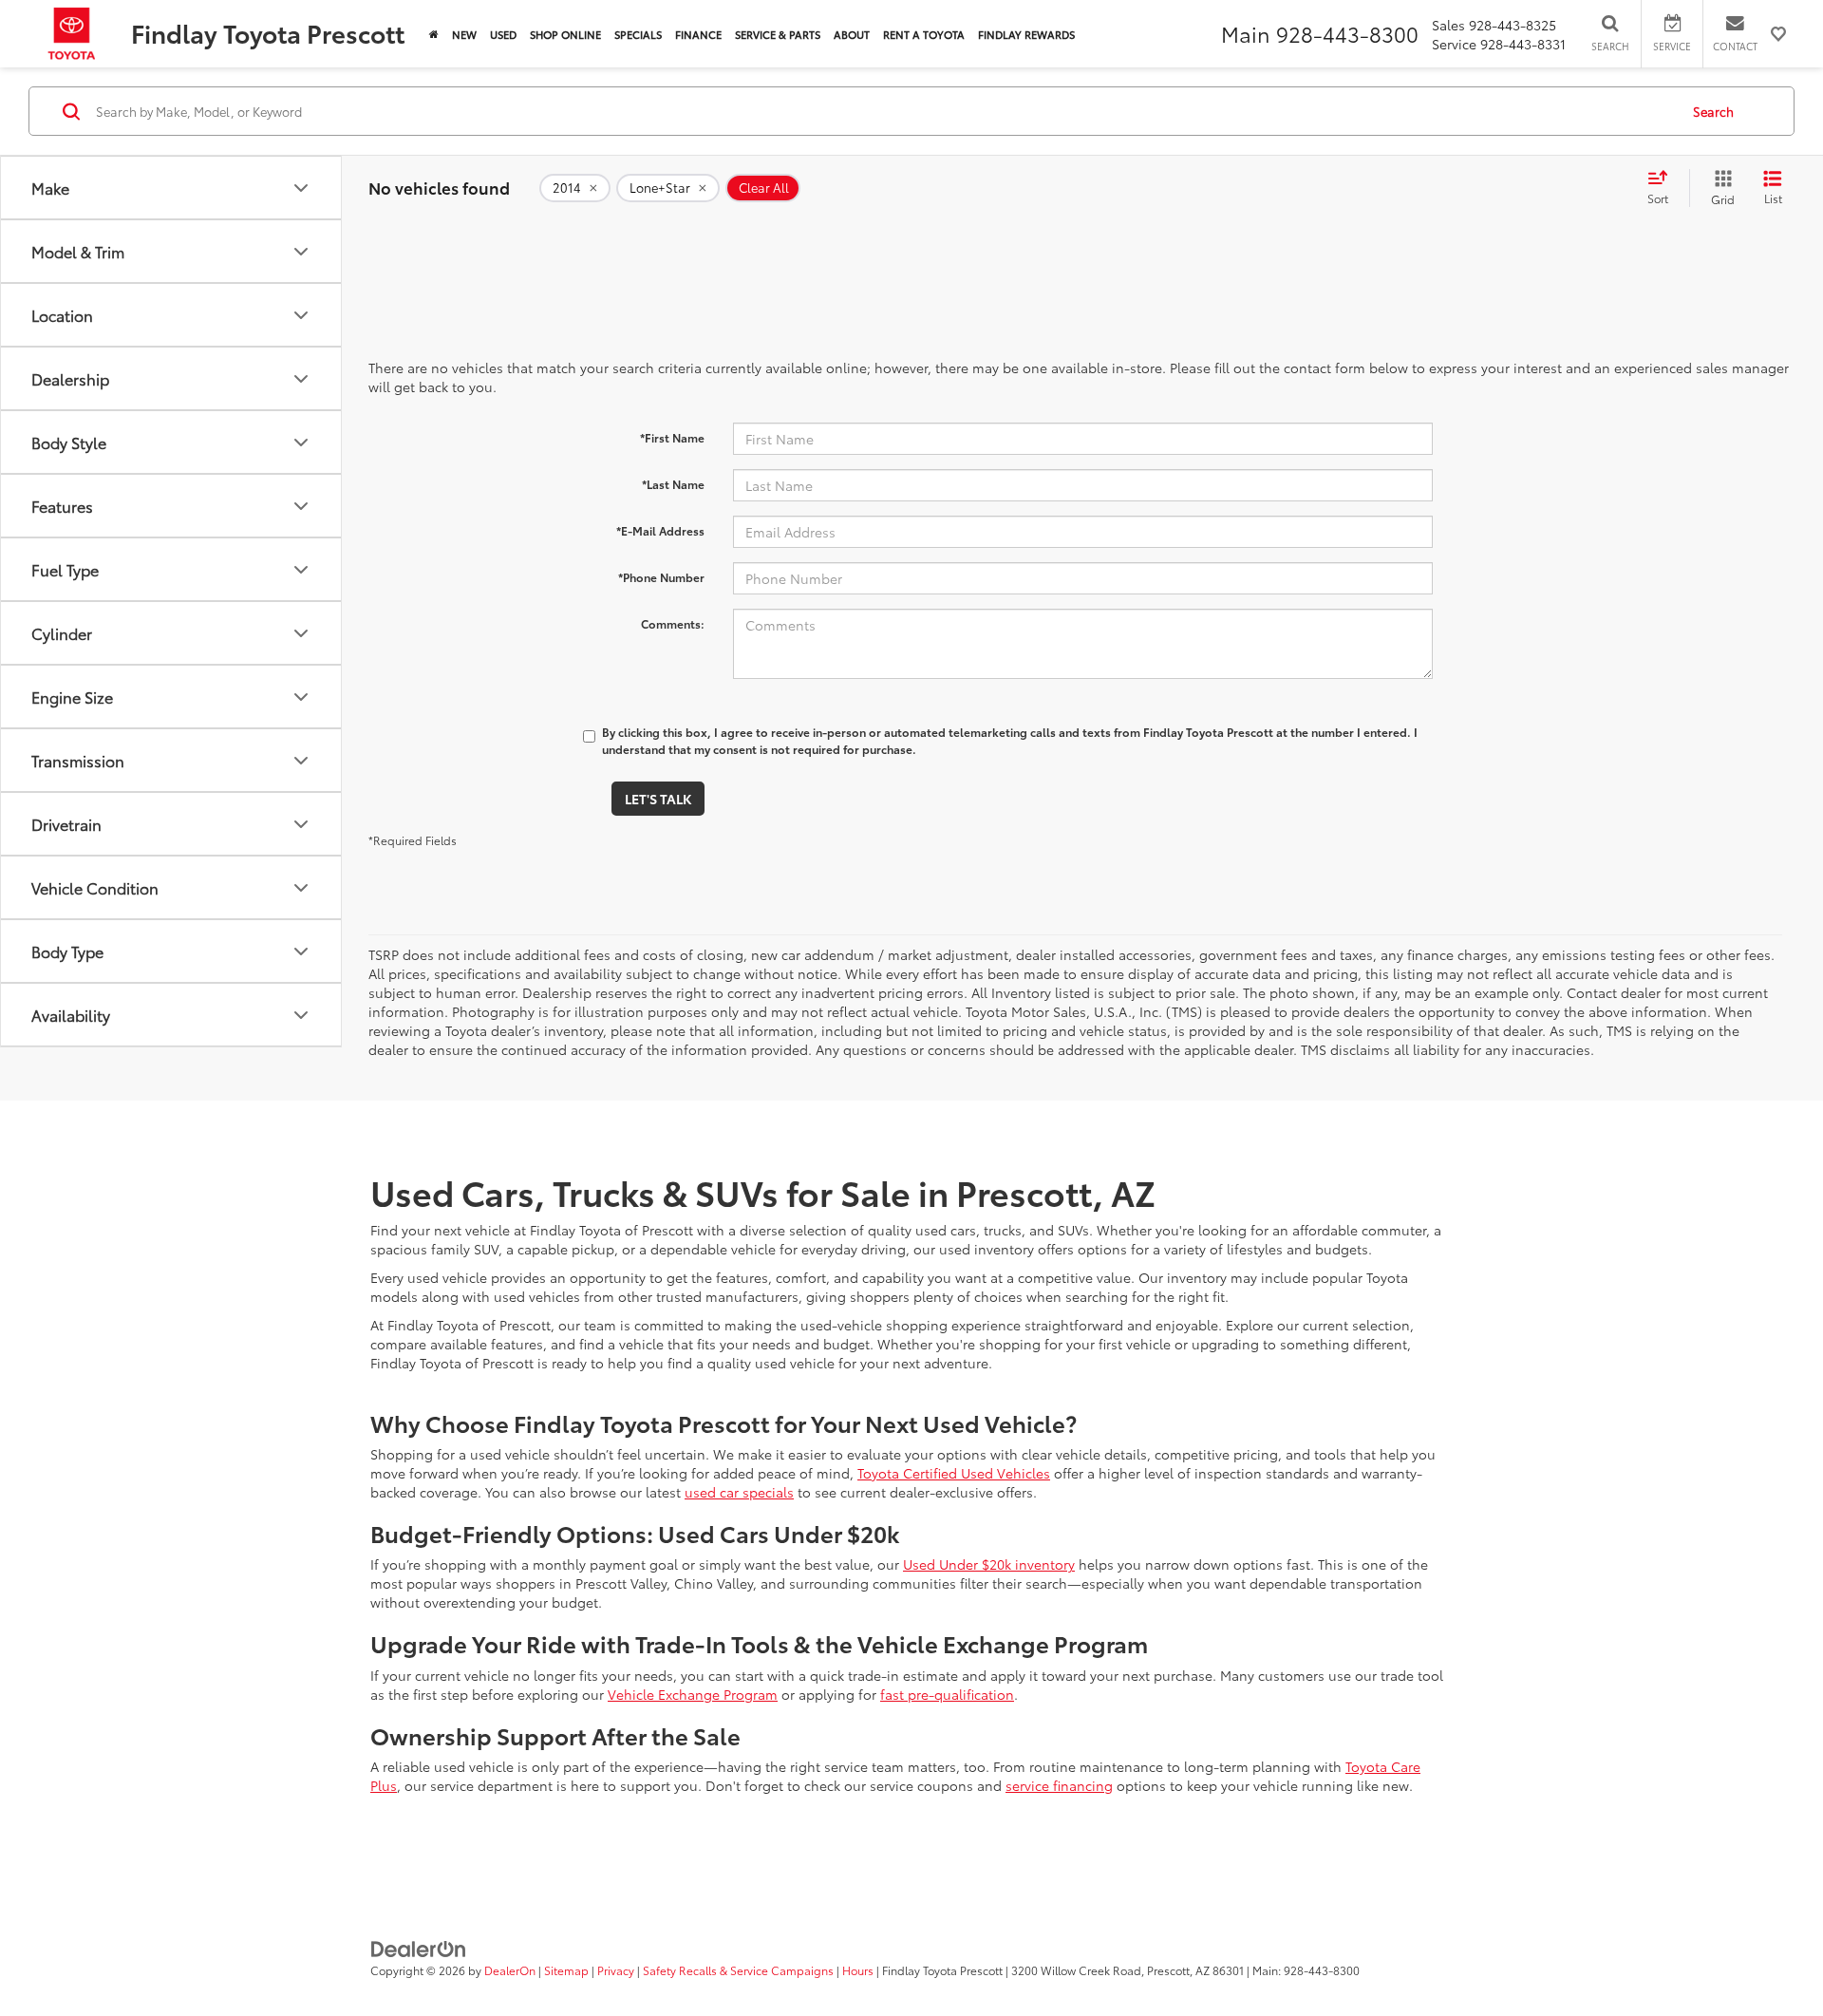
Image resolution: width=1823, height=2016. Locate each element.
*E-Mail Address (660, 530)
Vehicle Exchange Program (693, 1694)
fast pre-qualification (947, 1694)
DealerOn (510, 1970)
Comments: (673, 623)
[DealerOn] (419, 1947)
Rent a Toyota (924, 34)
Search (1713, 111)
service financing (1059, 1785)
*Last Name (673, 484)
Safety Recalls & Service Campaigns (738, 1970)
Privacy (616, 1970)
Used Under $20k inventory (989, 1564)
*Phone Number (661, 577)
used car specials (739, 1492)
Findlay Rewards (1026, 34)
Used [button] (503, 34)
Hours (858, 1970)
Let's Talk (658, 799)
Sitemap (566, 1970)
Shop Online (565, 34)
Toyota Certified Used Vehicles (954, 1473)
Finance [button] (698, 34)
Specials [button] (638, 34)
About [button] (852, 34)
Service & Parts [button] (778, 34)
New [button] (464, 34)
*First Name (672, 437)
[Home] (434, 34)
